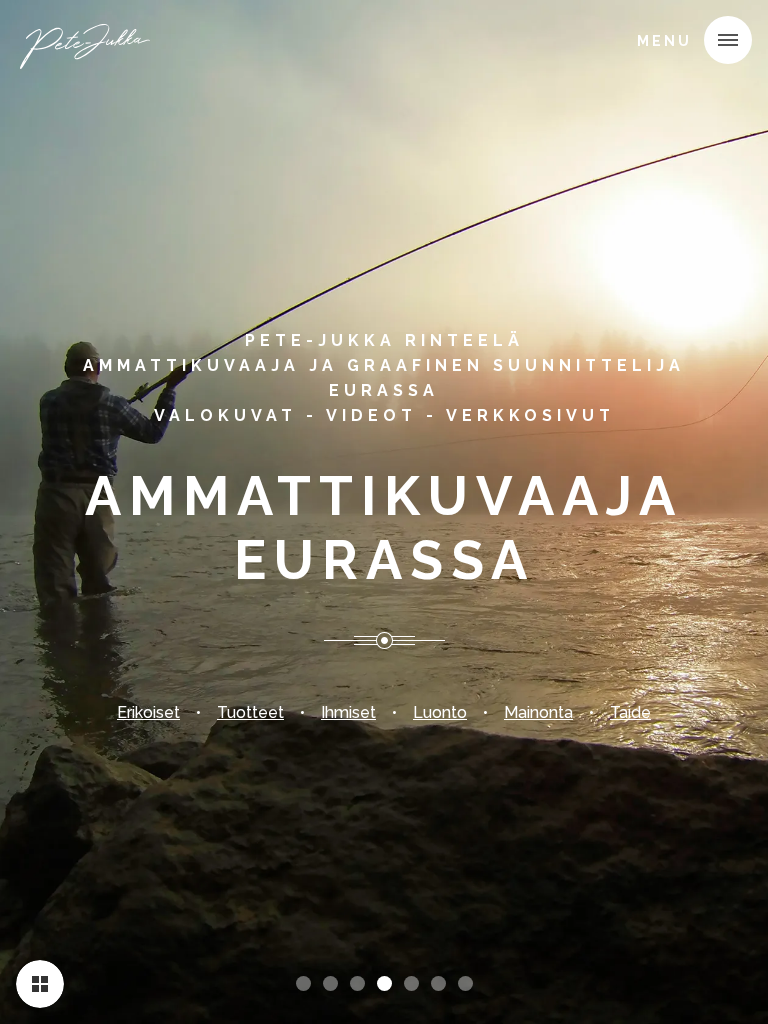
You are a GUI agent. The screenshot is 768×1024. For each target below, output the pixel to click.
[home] (87, 44)
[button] (728, 40)
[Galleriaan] (40, 984)
